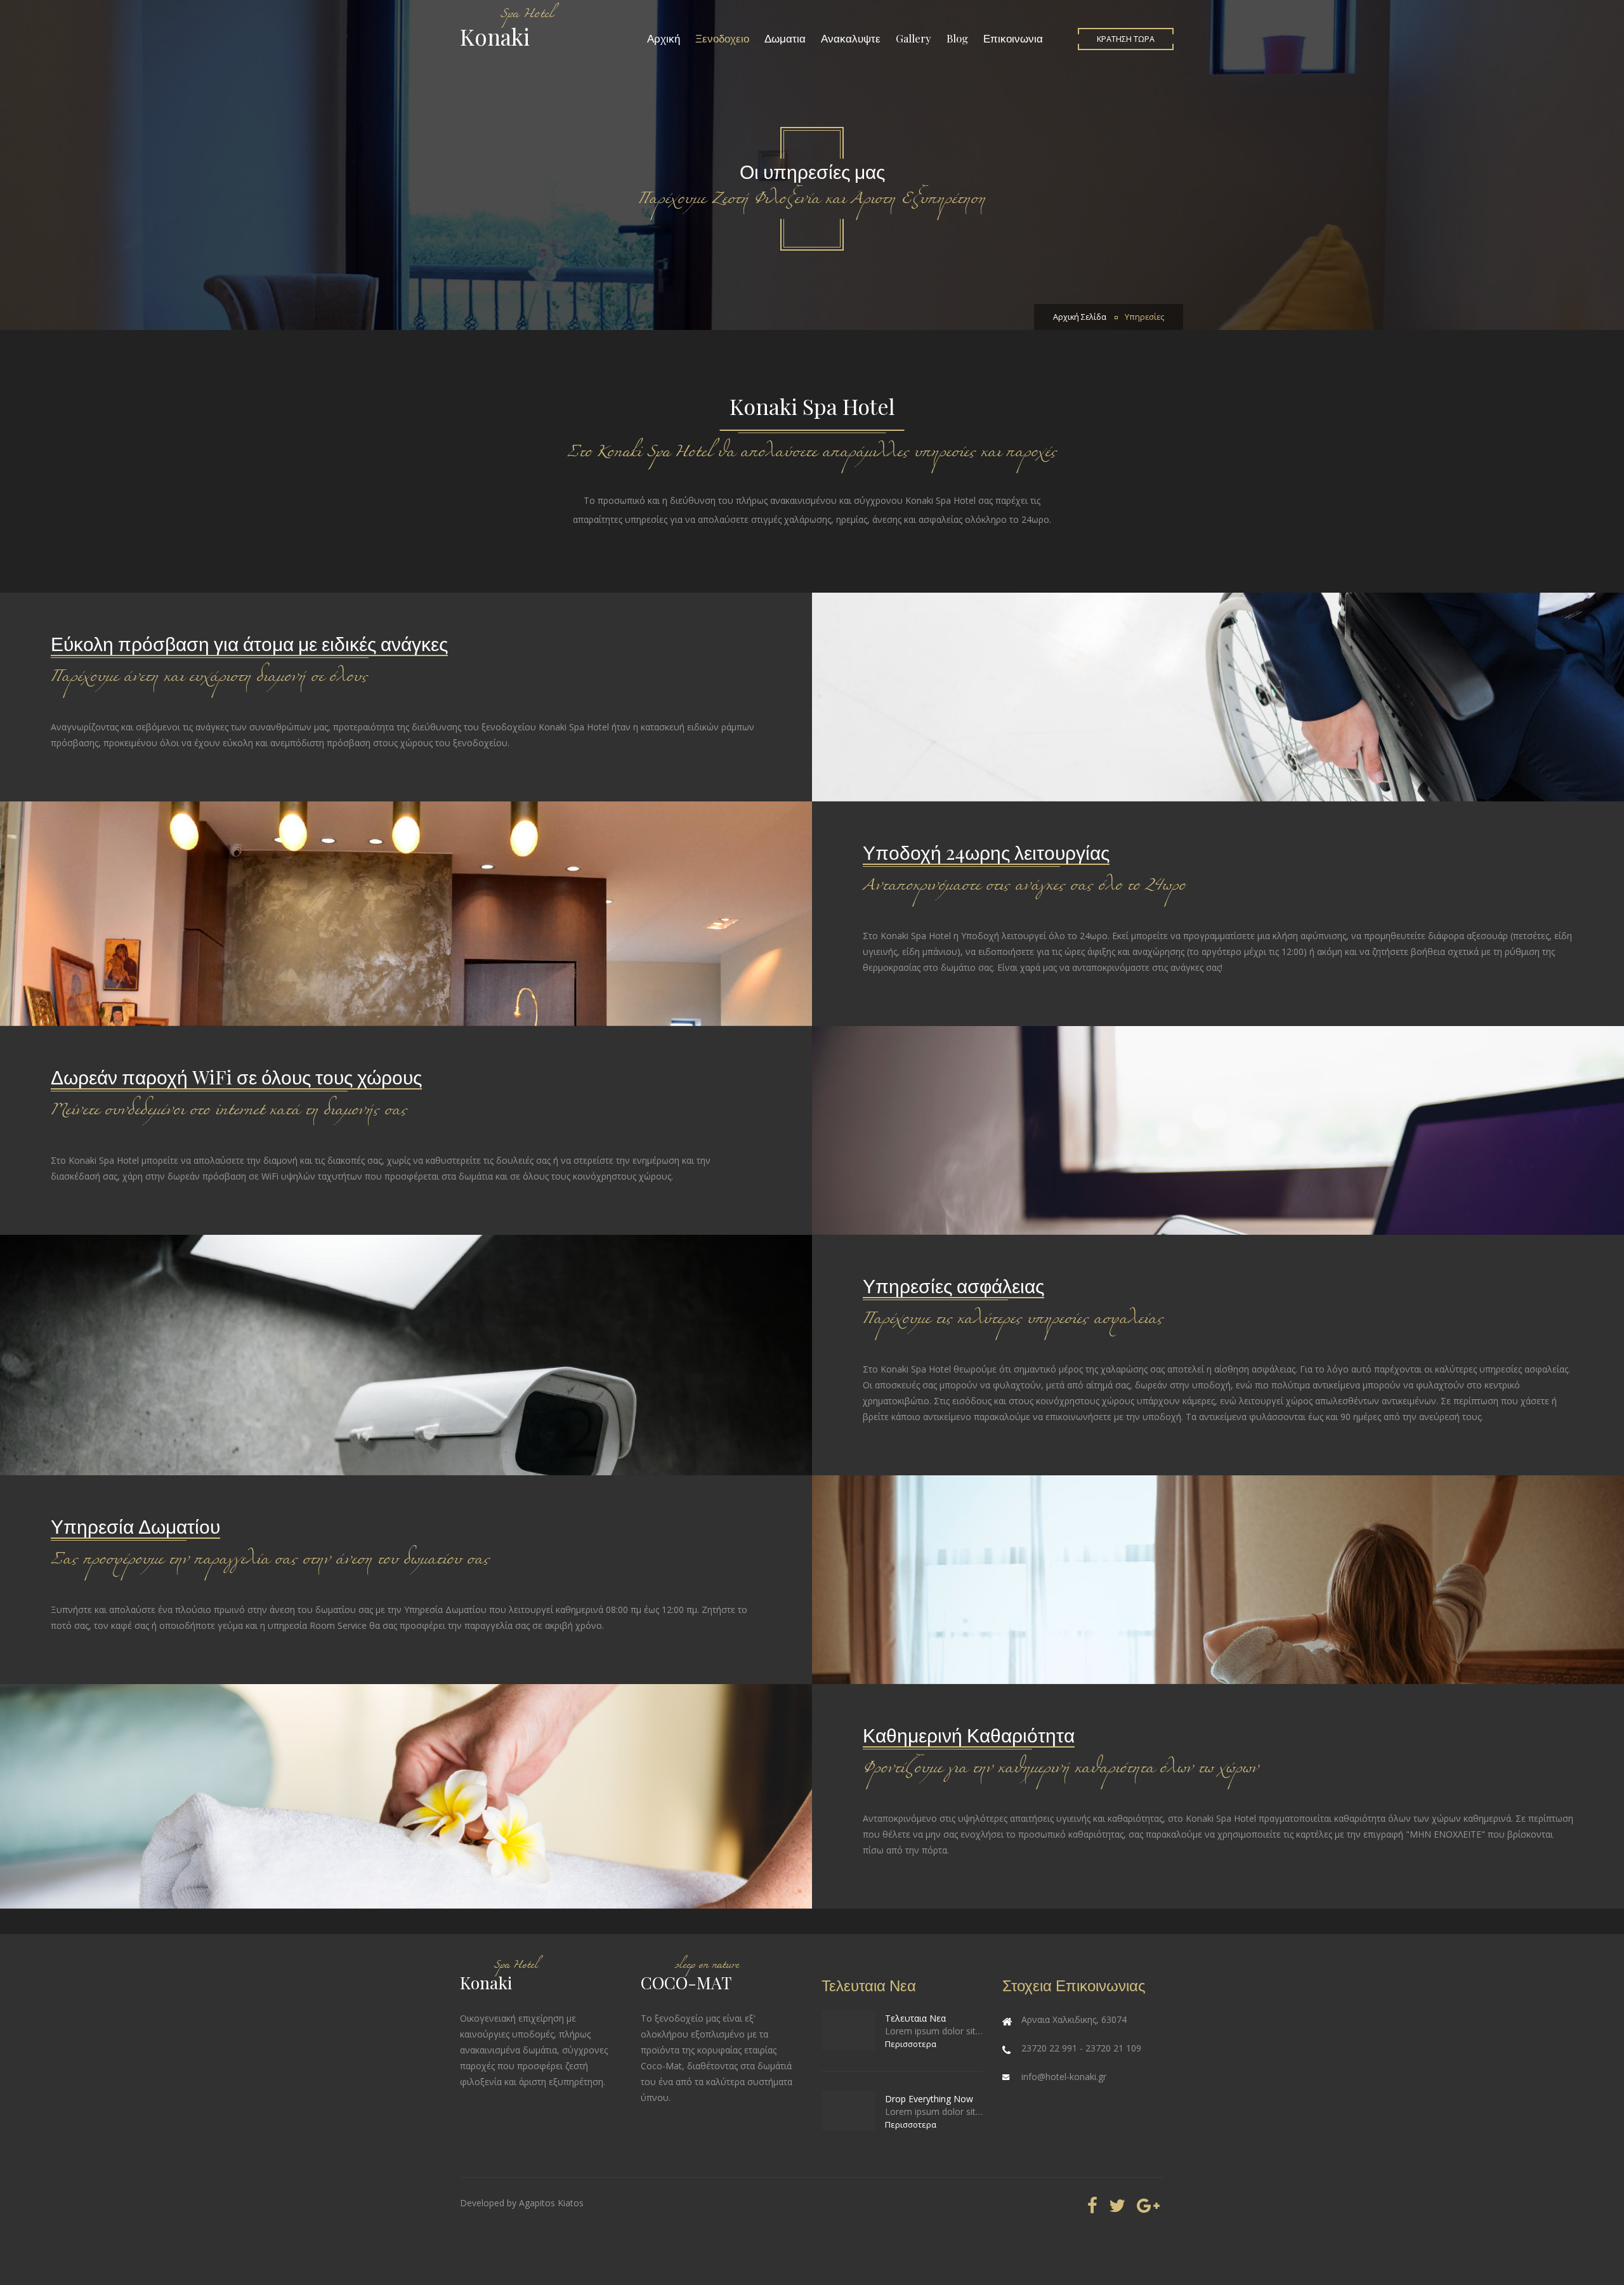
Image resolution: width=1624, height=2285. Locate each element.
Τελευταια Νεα (915, 2018)
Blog (957, 38)
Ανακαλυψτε (851, 38)
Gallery (913, 38)
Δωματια (785, 38)
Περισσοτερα (911, 2044)
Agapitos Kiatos (551, 2203)
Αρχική (664, 38)
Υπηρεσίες (1144, 317)
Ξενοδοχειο (722, 38)
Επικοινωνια (1013, 38)
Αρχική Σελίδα (1080, 317)
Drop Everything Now (929, 2099)
